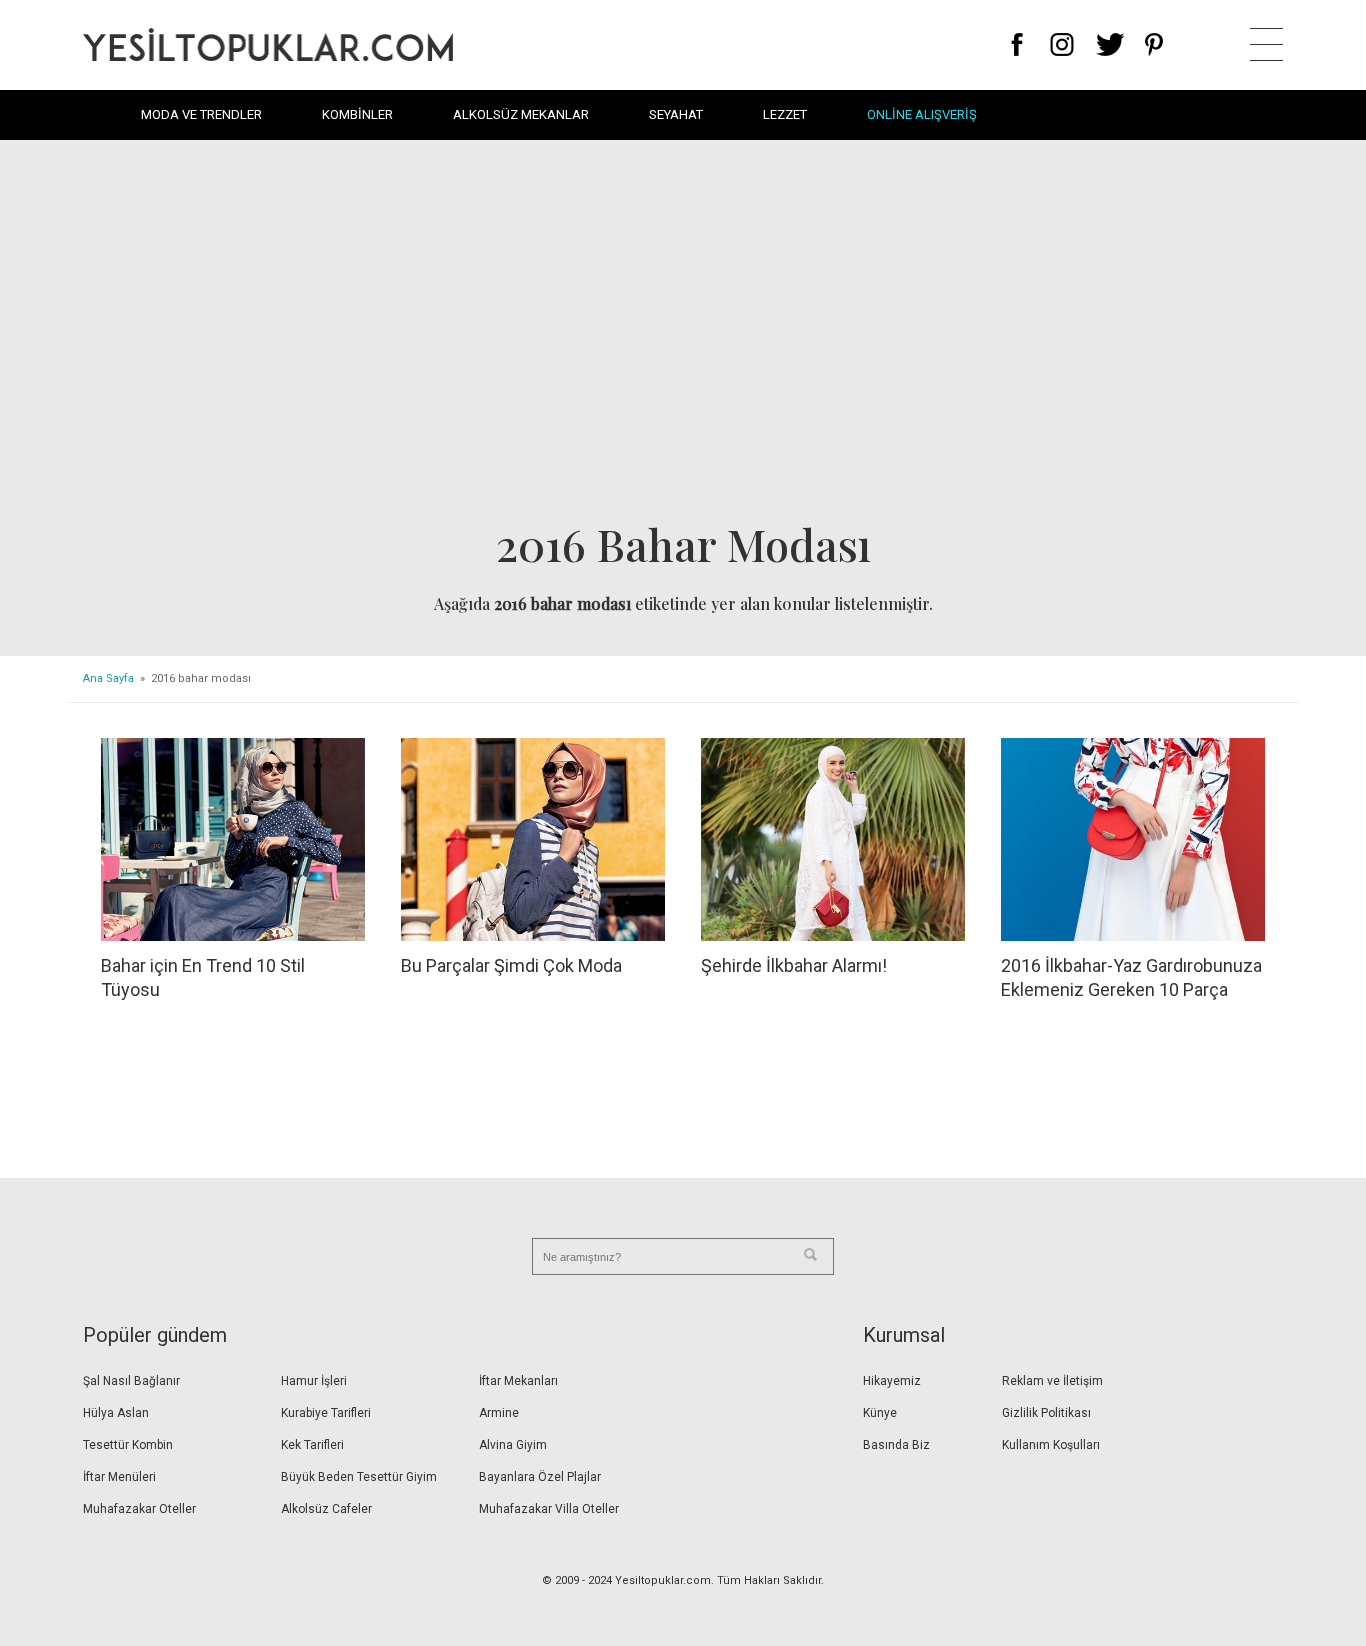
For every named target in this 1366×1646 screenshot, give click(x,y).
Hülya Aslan (116, 1413)
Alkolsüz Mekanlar (521, 114)
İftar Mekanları (518, 1381)
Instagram (1061, 44)
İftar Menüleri (119, 1477)
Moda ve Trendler (201, 114)
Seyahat (676, 114)
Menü (1266, 44)
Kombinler (357, 114)
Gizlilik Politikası (1046, 1413)
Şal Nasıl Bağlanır (131, 1381)
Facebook (1017, 44)
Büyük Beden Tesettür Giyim (359, 1477)
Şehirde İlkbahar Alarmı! (794, 965)
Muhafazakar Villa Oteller (549, 1509)
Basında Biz (896, 1445)
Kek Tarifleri (312, 1445)
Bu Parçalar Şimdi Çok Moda (511, 965)
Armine (499, 1413)
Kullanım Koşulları (1051, 1445)
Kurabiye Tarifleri (326, 1413)
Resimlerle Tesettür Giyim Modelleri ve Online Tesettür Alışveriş (268, 44)
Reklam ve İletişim (1052, 1381)
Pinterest (1154, 44)
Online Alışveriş (922, 114)
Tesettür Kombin (128, 1445)
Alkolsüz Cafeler (326, 1509)
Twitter (1110, 44)
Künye (880, 1413)
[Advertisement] (683, 336)
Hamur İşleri (314, 1381)
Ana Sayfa (108, 678)
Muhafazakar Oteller (139, 1509)
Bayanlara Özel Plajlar (540, 1477)
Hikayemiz (892, 1381)
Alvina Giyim (513, 1445)
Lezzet (785, 114)
